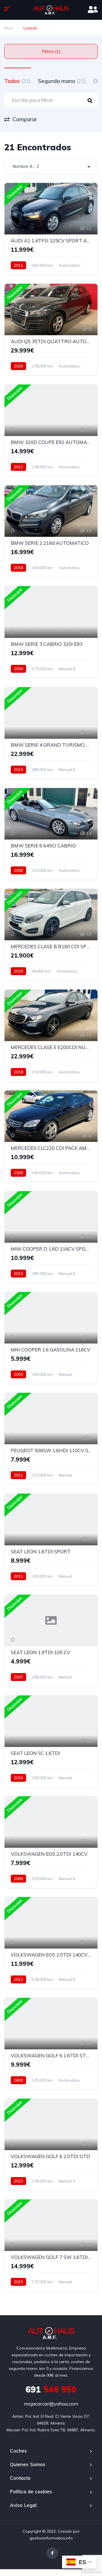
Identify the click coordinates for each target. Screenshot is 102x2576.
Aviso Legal (23, 2505)
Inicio (9, 28)
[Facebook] (52, 2553)
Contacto (20, 2478)
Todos (18, 81)
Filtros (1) (51, 51)
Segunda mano (62, 81)
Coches (18, 2451)
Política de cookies (31, 2491)
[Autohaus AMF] (51, 10)
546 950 (51, 2389)
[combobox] (51, 167)
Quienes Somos (28, 2464)
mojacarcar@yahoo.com (51, 2404)
